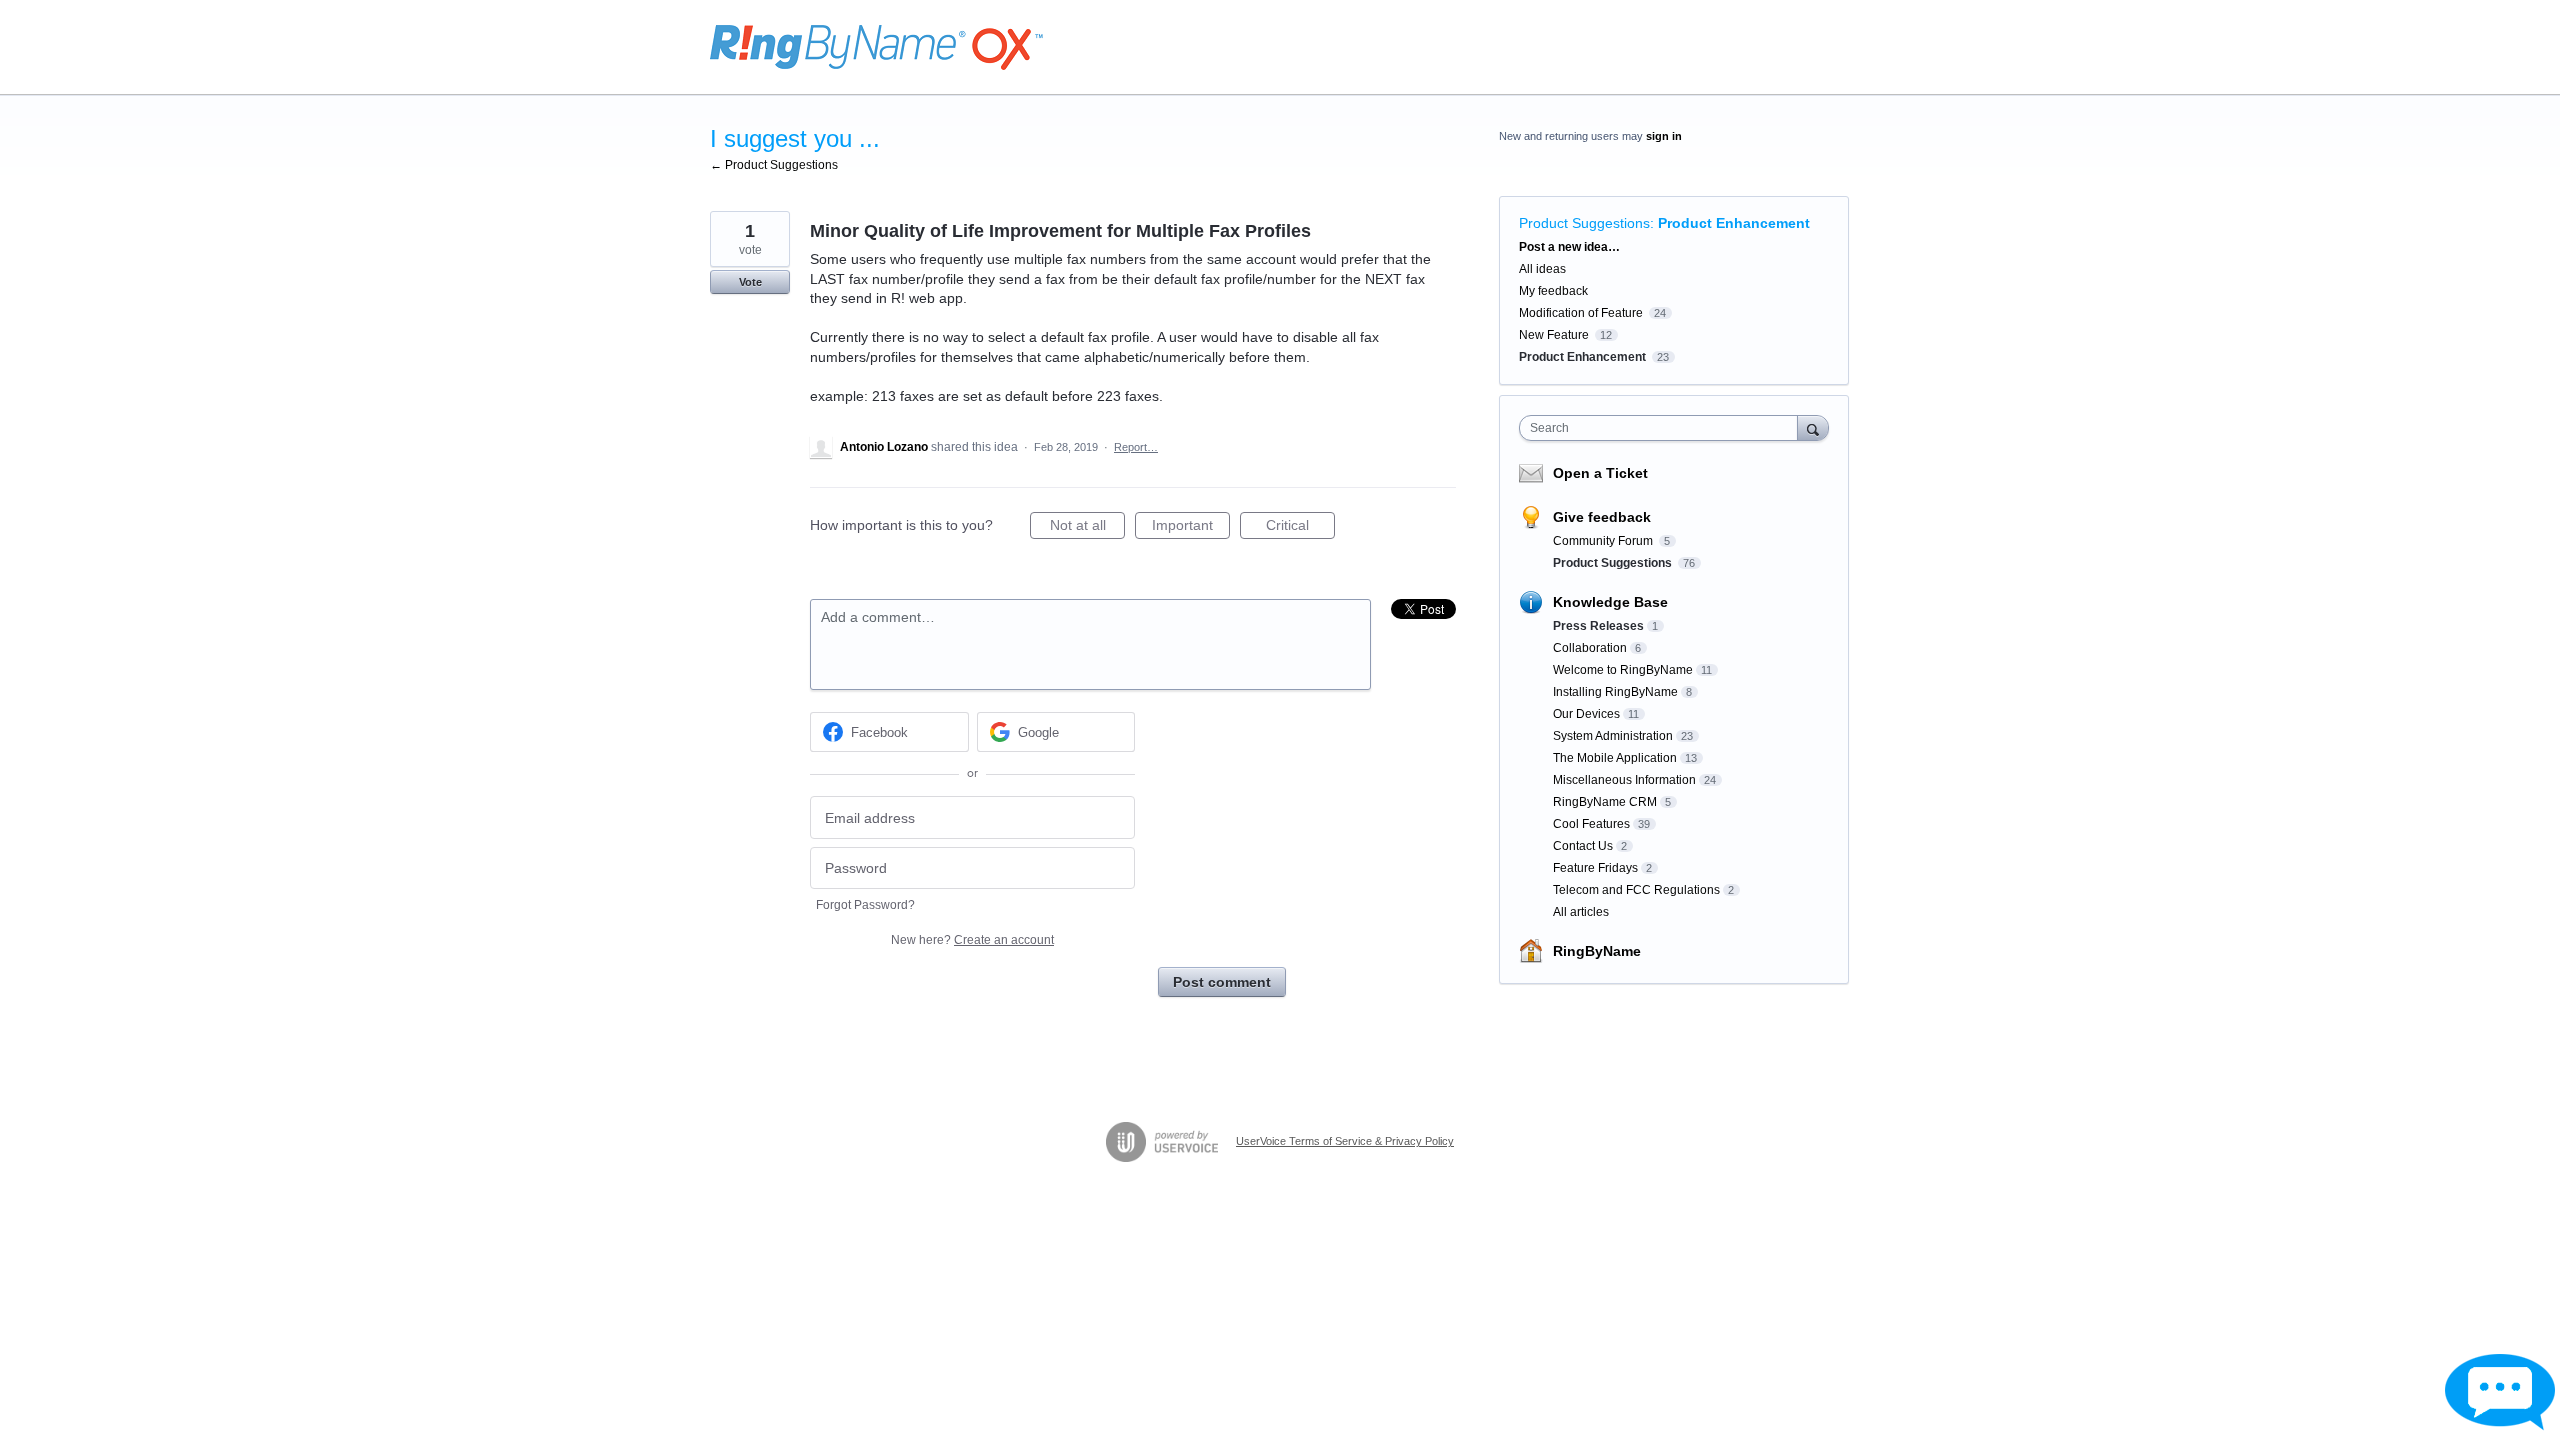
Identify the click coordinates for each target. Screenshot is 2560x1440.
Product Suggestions (1584, 223)
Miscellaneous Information (1624, 780)
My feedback (1553, 291)
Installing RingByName (1615, 692)
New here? (972, 940)
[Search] (1813, 427)
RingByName (1597, 951)
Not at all (1087, 528)
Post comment (1222, 982)
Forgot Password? (865, 905)
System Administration (1613, 736)
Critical (1300, 528)
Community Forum (1604, 541)
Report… (1136, 447)
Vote (750, 282)
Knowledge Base (1610, 602)
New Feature (1554, 335)
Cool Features (1591, 824)
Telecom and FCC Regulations (1636, 890)
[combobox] (1663, 428)
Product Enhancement (1734, 223)
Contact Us (1583, 846)
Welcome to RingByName (1623, 670)
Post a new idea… (1569, 247)
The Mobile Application (1615, 758)
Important (1191, 528)
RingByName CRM (1605, 802)
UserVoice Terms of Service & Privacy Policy (1345, 1141)
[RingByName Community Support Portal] (876, 47)
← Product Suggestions (774, 165)
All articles (1581, 912)
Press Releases (1598, 626)
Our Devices (1586, 714)
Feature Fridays (1595, 868)
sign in (1664, 136)
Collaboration (1590, 648)
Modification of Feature (1581, 313)
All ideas (1542, 269)
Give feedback (1602, 517)
